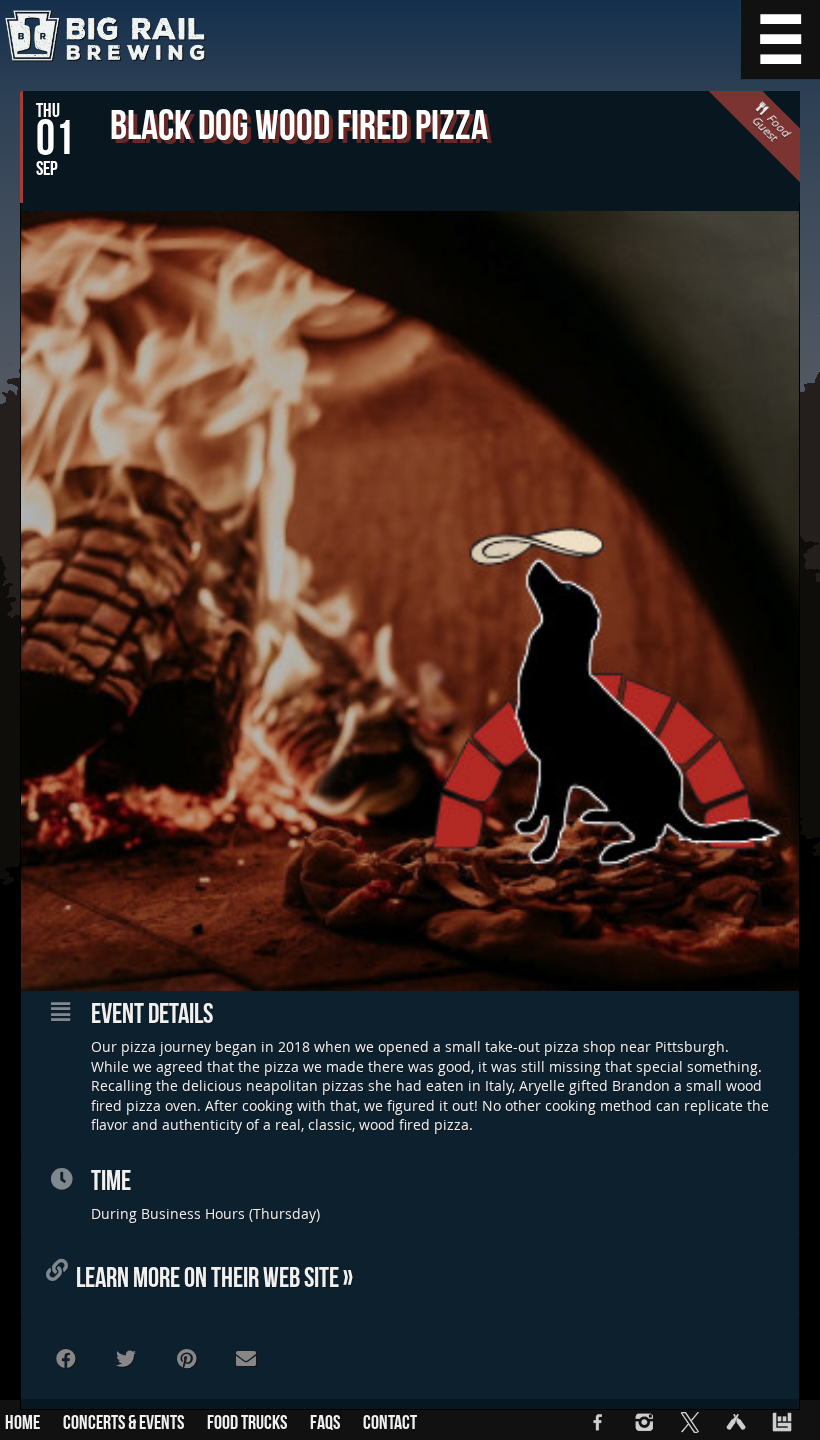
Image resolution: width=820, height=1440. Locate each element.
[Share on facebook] (66, 1359)
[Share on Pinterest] (186, 1359)
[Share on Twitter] (126, 1359)
